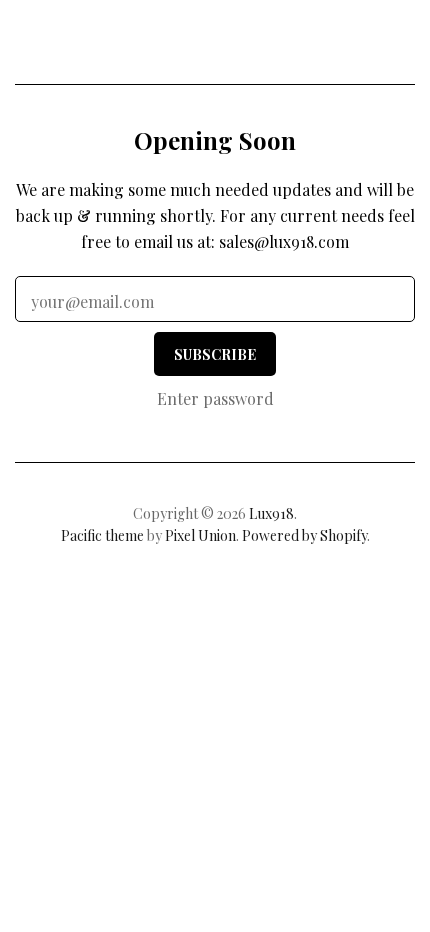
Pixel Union (200, 535)
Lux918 (215, 46)
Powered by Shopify (304, 535)
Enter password (215, 398)
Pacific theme (102, 535)
